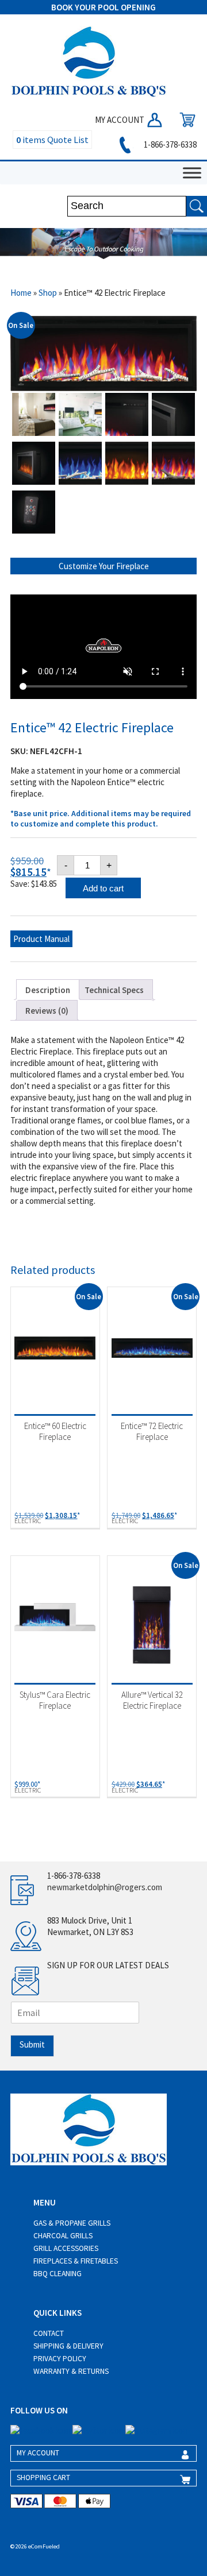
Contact (49, 2333)
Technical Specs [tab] (114, 990)
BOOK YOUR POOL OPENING (103, 7)
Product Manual (41, 939)
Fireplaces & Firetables (76, 2261)
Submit (32, 2044)
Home (21, 293)
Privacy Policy (60, 2359)
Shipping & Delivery (68, 2346)
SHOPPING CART (43, 2477)
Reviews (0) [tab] (47, 1011)
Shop (48, 293)
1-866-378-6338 (169, 144)
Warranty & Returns (71, 2371)
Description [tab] (48, 990)
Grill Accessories (66, 2248)
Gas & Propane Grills (72, 2223)
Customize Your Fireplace (104, 566)
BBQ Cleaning (57, 2274)
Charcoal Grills (63, 2236)
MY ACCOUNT (120, 120)
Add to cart (103, 888)
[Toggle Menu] (192, 173)
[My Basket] (185, 120)
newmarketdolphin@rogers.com (105, 1887)
